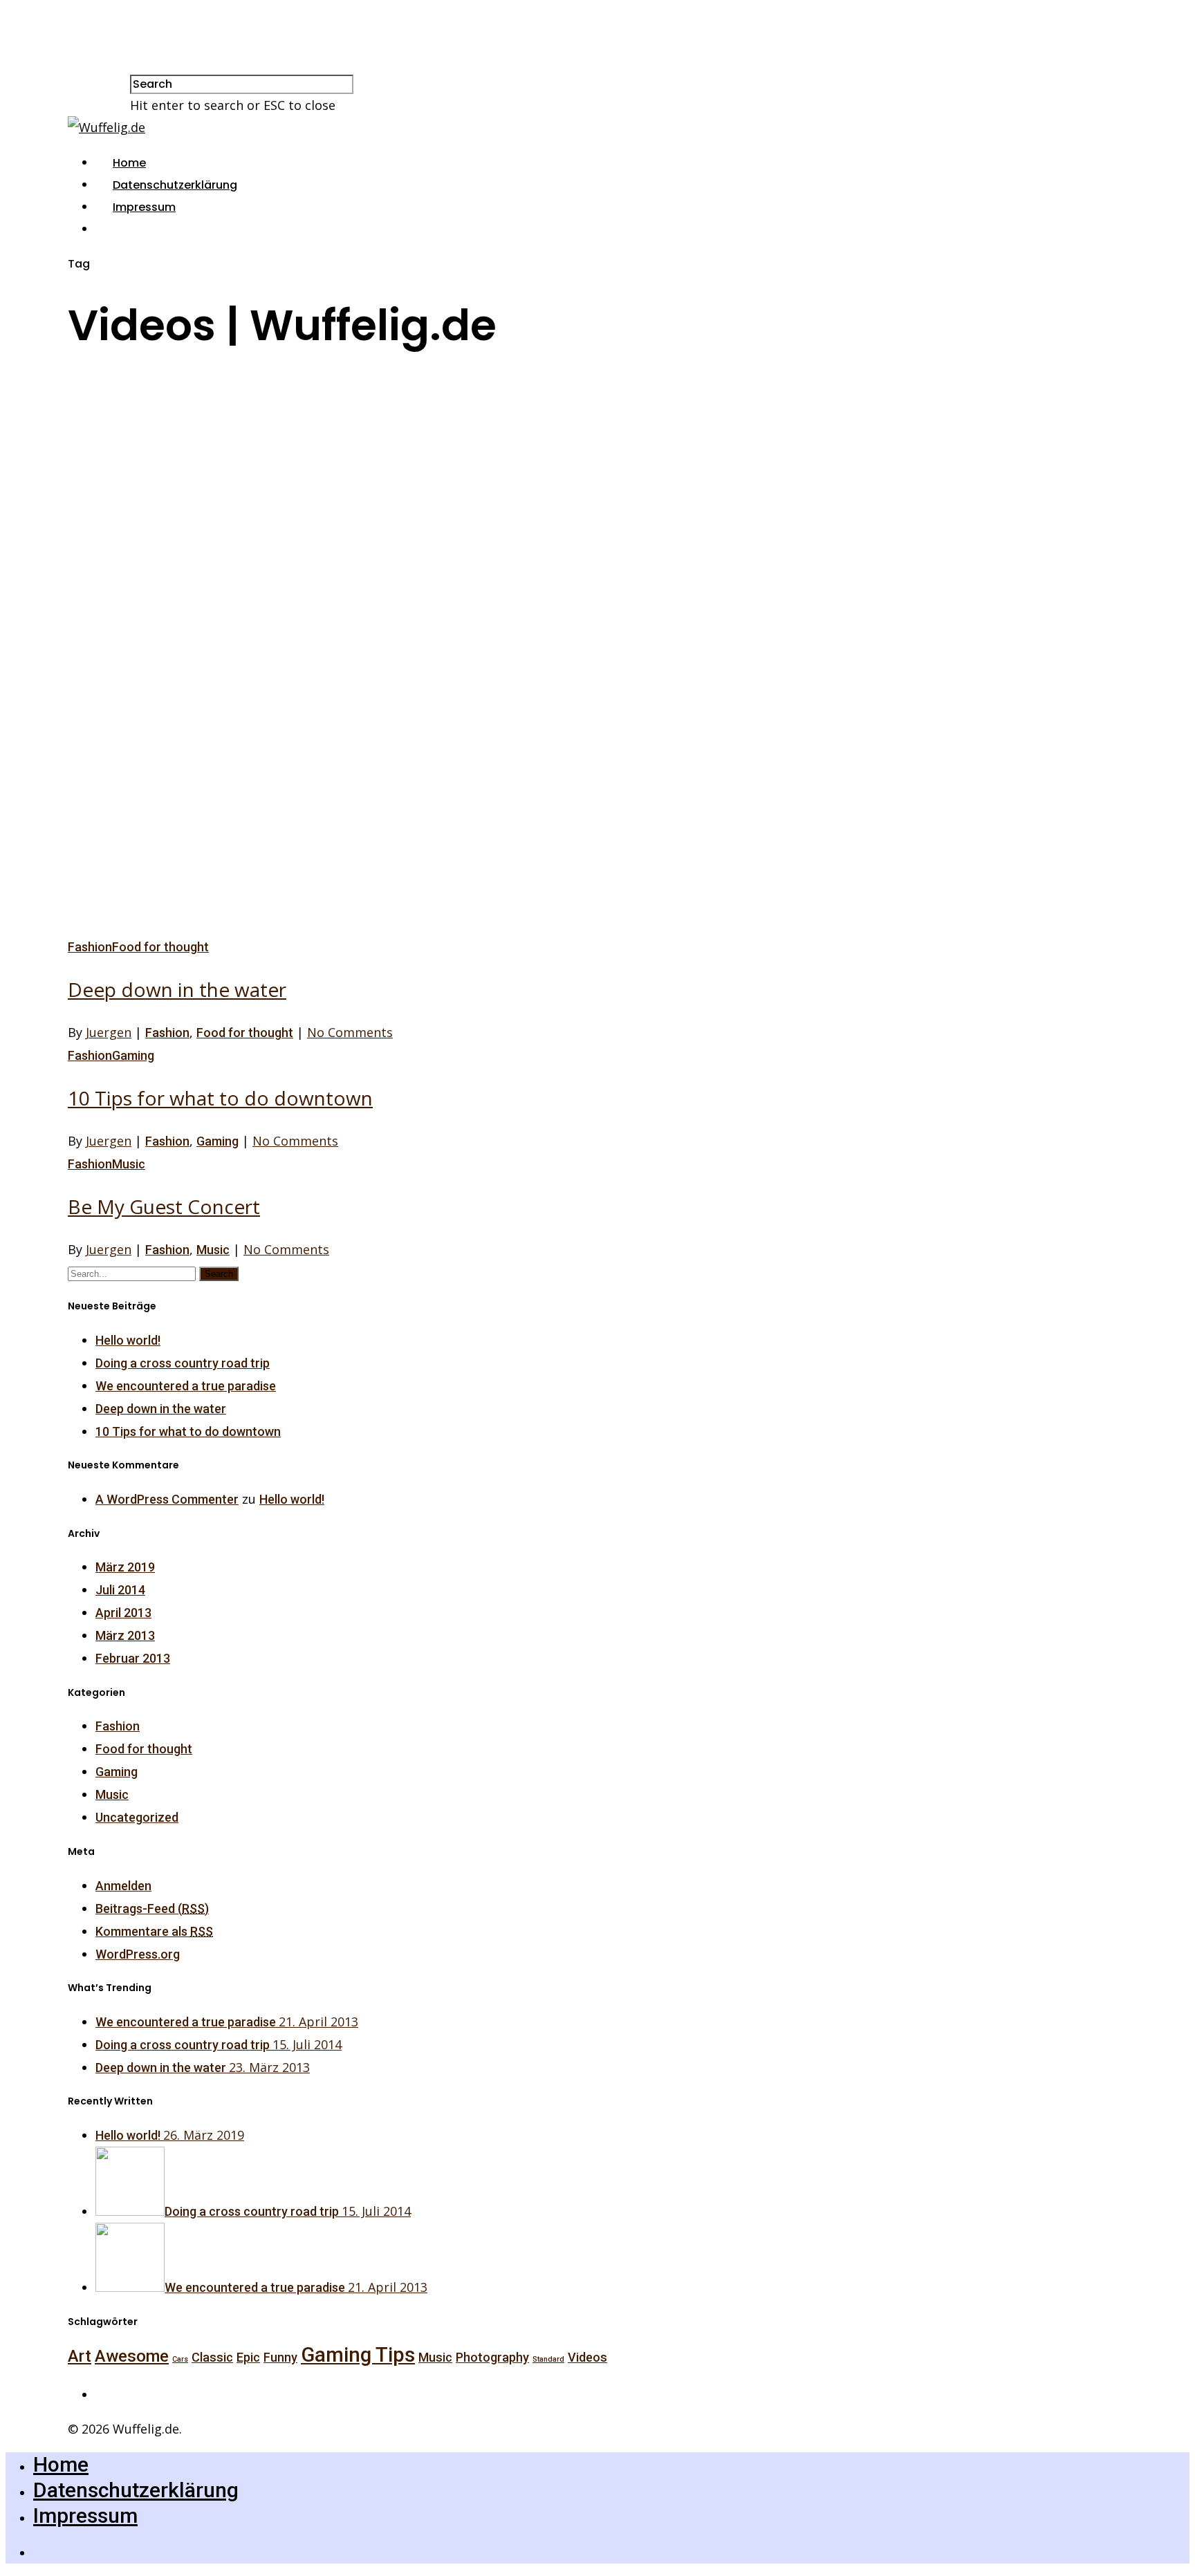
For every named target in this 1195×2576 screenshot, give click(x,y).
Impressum (144, 207)
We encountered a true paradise (186, 1386)
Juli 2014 (120, 1590)
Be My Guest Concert (164, 1206)
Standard (548, 2359)
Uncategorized (137, 1817)
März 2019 (125, 1567)
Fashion (90, 947)
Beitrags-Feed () (152, 1908)
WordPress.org (138, 1954)
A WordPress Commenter (167, 1499)
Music (129, 1164)
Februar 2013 (133, 1658)
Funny (280, 2357)
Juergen (109, 1032)
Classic (212, 2357)
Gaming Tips (358, 2355)
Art (80, 2356)
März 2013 (125, 1635)
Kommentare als (154, 1931)
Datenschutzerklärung (175, 185)
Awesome (132, 2356)
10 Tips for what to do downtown (220, 1098)
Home (129, 163)
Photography (492, 2357)
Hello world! (128, 1340)
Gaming (133, 1055)
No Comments (350, 1032)
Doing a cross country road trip (183, 1363)
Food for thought (160, 947)
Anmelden (123, 1886)
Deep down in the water (177, 989)
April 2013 (123, 1613)
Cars (180, 2359)
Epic (248, 2357)
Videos (587, 2357)
